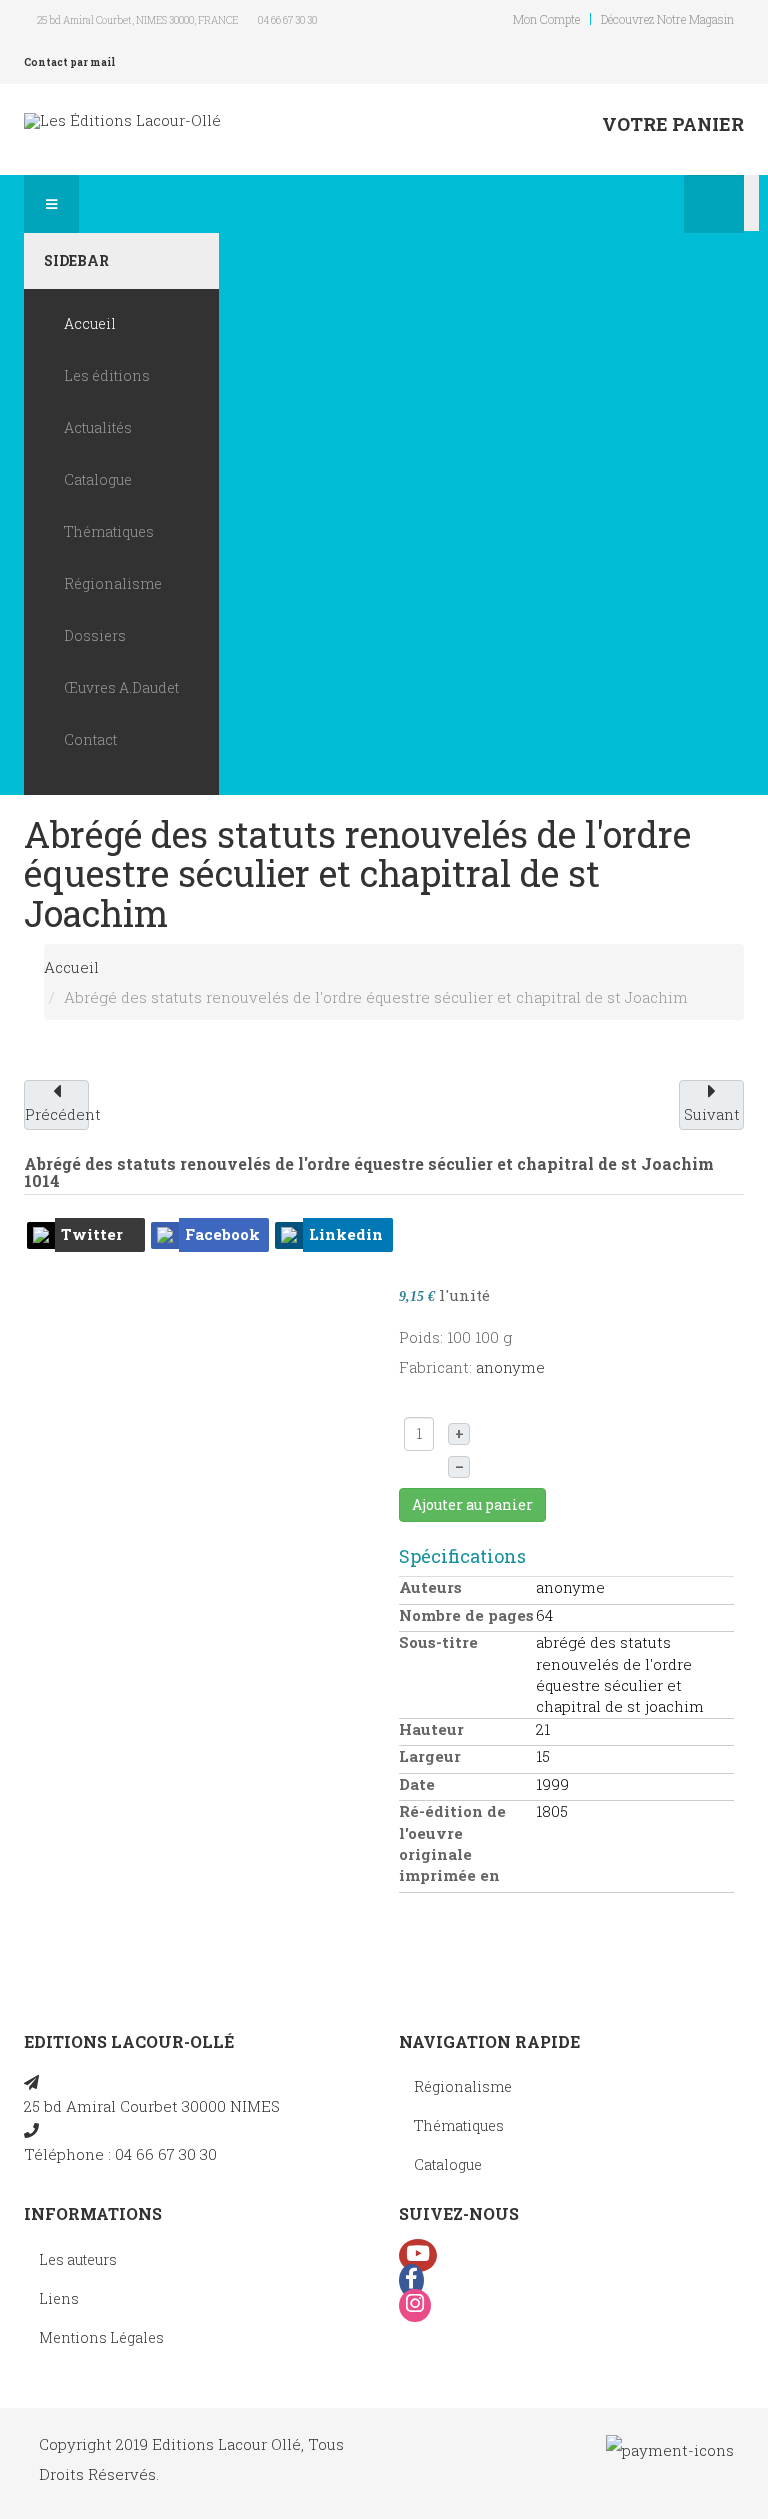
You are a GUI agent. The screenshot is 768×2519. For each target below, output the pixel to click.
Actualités (98, 427)
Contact (90, 739)
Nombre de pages (466, 1615)
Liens (59, 2298)
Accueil (90, 323)
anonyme (510, 1367)
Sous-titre (438, 1642)
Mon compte (546, 19)
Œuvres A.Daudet (121, 687)
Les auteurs (78, 2259)
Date (417, 1784)
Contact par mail (69, 62)
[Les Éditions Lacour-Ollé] (122, 120)
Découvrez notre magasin (667, 19)
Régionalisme (113, 583)
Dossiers (95, 635)
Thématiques (109, 531)
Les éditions (107, 375)
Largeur (430, 1756)
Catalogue (98, 479)
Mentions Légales (101, 2337)
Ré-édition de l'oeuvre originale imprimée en (452, 1843)
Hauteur (431, 1729)
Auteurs (430, 1587)
